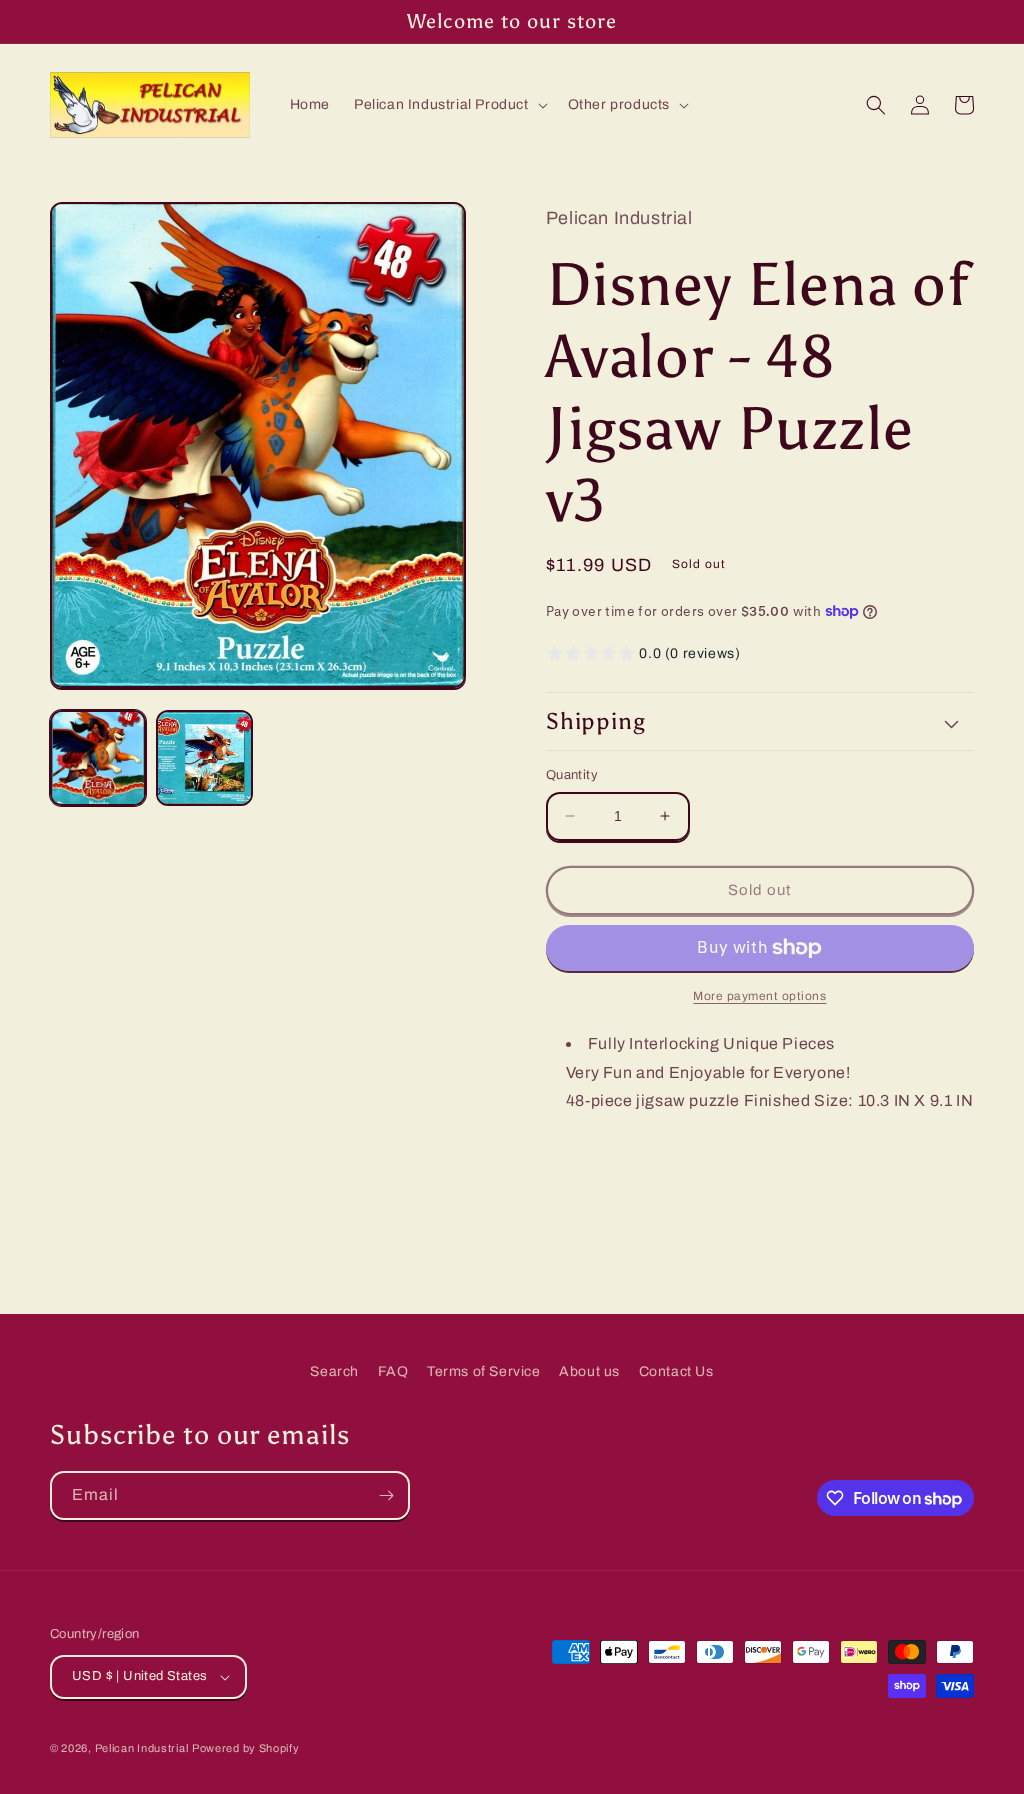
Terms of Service (484, 1371)
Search (334, 1371)
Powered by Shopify (246, 1748)
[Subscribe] (386, 1495)
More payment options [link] (759, 996)
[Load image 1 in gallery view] (98, 758)
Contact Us (676, 1371)
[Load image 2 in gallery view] (204, 758)
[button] (449, 105)
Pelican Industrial (142, 1748)
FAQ (393, 1371)
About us (589, 1371)
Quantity (572, 775)
